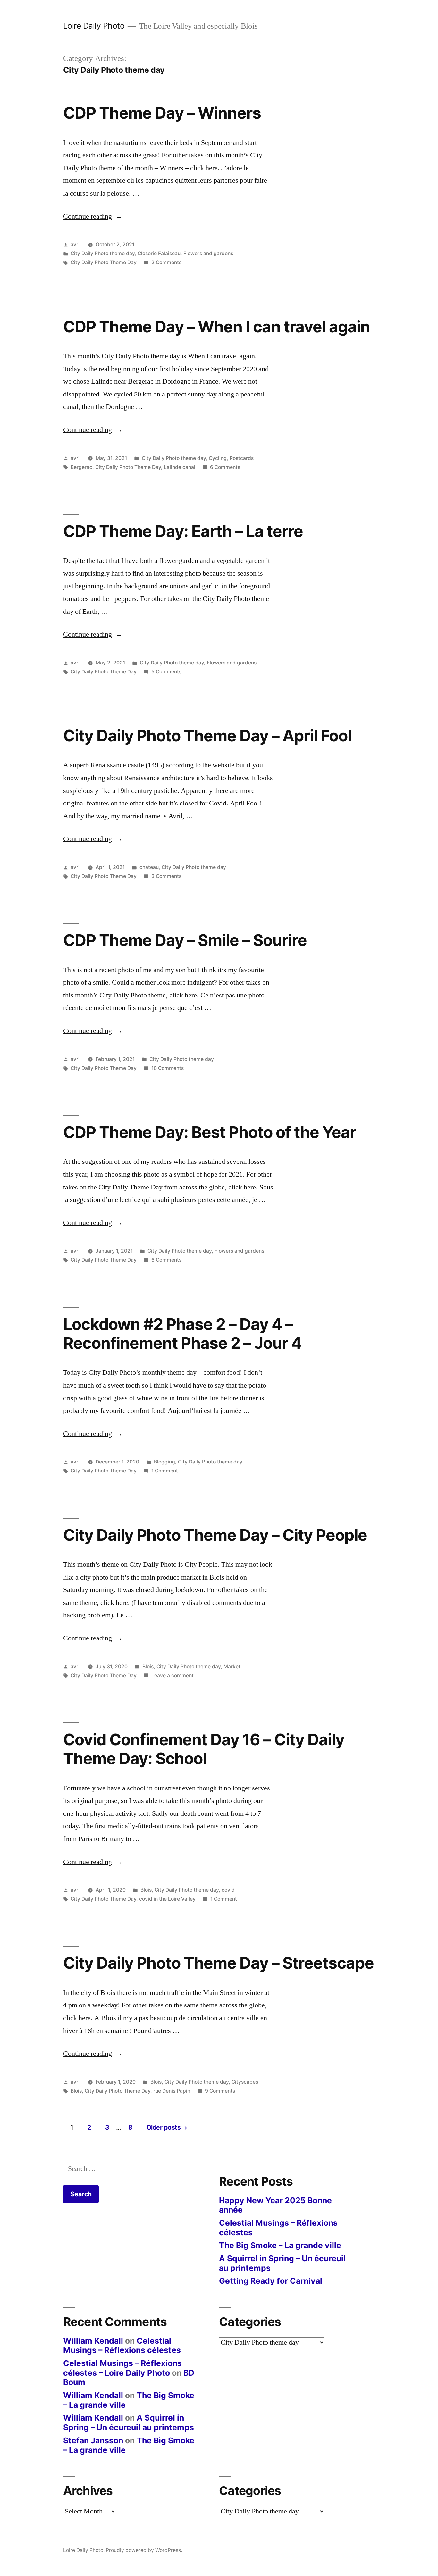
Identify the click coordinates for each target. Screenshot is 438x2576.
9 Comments (220, 2091)
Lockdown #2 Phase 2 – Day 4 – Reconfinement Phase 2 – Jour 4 (182, 1334)
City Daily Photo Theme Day (104, 262)
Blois (148, 1667)
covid (228, 1890)
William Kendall (93, 2341)
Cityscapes (245, 2082)
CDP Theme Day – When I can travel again (217, 327)
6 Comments (225, 467)
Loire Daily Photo (94, 26)
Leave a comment (173, 1676)
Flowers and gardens (208, 253)
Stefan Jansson (93, 2440)
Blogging (164, 1462)
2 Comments (166, 262)
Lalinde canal (180, 467)
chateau (149, 867)
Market (232, 1667)
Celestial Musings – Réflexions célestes (278, 2228)
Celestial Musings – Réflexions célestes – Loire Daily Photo (122, 2368)
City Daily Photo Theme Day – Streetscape (219, 1963)
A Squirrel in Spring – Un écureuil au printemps (282, 2263)
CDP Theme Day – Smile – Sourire (185, 940)
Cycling (218, 458)
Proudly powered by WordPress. (144, 2550)
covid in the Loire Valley (167, 1899)
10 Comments (168, 1068)
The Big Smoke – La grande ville (280, 2245)
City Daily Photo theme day (103, 253)
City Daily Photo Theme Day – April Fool (207, 736)
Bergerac (81, 467)
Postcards (242, 458)
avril (76, 244)
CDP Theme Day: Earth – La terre (183, 531)
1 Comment (165, 1471)
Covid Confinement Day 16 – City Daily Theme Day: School (204, 1749)
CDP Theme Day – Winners (162, 113)
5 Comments (166, 672)
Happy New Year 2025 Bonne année (275, 2205)
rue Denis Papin (172, 2091)
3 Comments (166, 876)
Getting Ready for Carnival (271, 2281)
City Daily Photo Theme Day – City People (215, 1535)
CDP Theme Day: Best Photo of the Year (210, 1132)
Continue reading (93, 216)
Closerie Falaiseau (159, 253)
